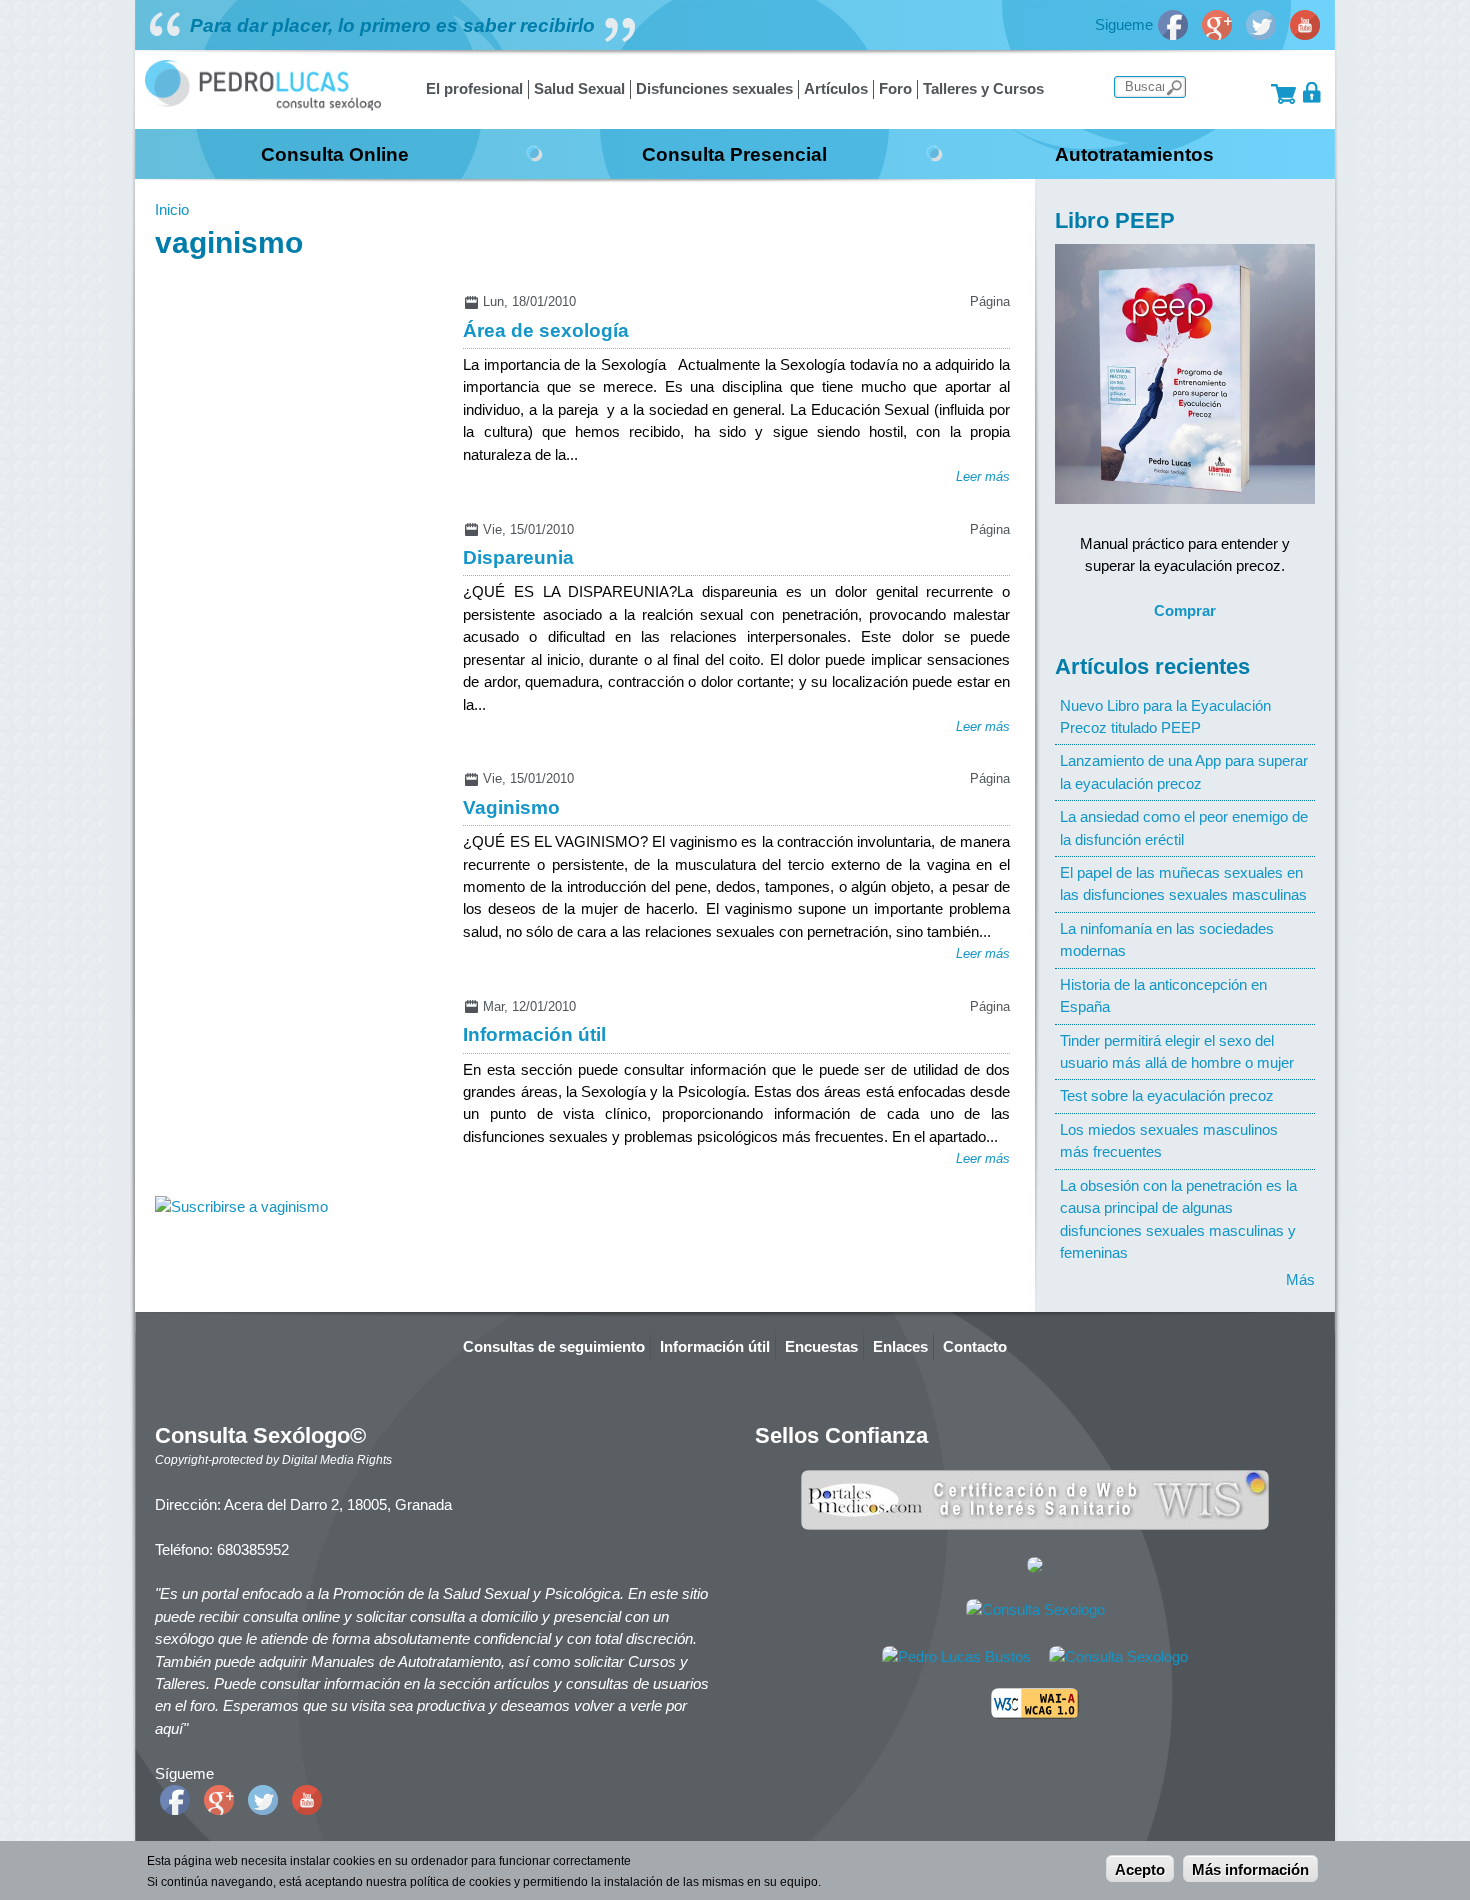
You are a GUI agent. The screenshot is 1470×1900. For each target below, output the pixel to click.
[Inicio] (263, 105)
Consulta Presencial (734, 154)
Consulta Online (335, 154)
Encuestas (821, 1346)
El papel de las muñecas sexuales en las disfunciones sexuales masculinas (1183, 883)
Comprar (1185, 610)
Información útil (534, 1034)
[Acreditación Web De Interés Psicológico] (1035, 1567)
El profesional (474, 88)
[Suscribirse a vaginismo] (241, 1206)
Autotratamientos (1134, 154)
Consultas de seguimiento (554, 1346)
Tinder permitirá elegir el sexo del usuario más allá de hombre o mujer (1177, 1051)
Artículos (836, 88)
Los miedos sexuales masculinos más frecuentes (1169, 1140)
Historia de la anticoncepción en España (1163, 995)
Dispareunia (518, 557)
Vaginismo (511, 807)
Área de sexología (546, 330)
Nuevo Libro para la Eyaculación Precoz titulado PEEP (1165, 716)
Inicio (172, 209)
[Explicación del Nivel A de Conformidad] (1035, 1713)
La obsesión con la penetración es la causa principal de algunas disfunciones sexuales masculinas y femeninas (1178, 1219)
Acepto (1140, 1869)
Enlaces (900, 1346)
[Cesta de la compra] (1283, 92)
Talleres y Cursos (983, 88)
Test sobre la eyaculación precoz (1167, 1095)
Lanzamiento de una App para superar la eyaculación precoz (1184, 771)
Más (1300, 1279)
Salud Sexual (579, 88)
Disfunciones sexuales (714, 88)
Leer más (983, 476)
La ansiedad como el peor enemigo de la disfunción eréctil (1184, 827)
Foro (895, 88)
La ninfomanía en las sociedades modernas (1167, 939)
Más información (1250, 1869)
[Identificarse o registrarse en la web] (1312, 92)
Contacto (975, 1346)
